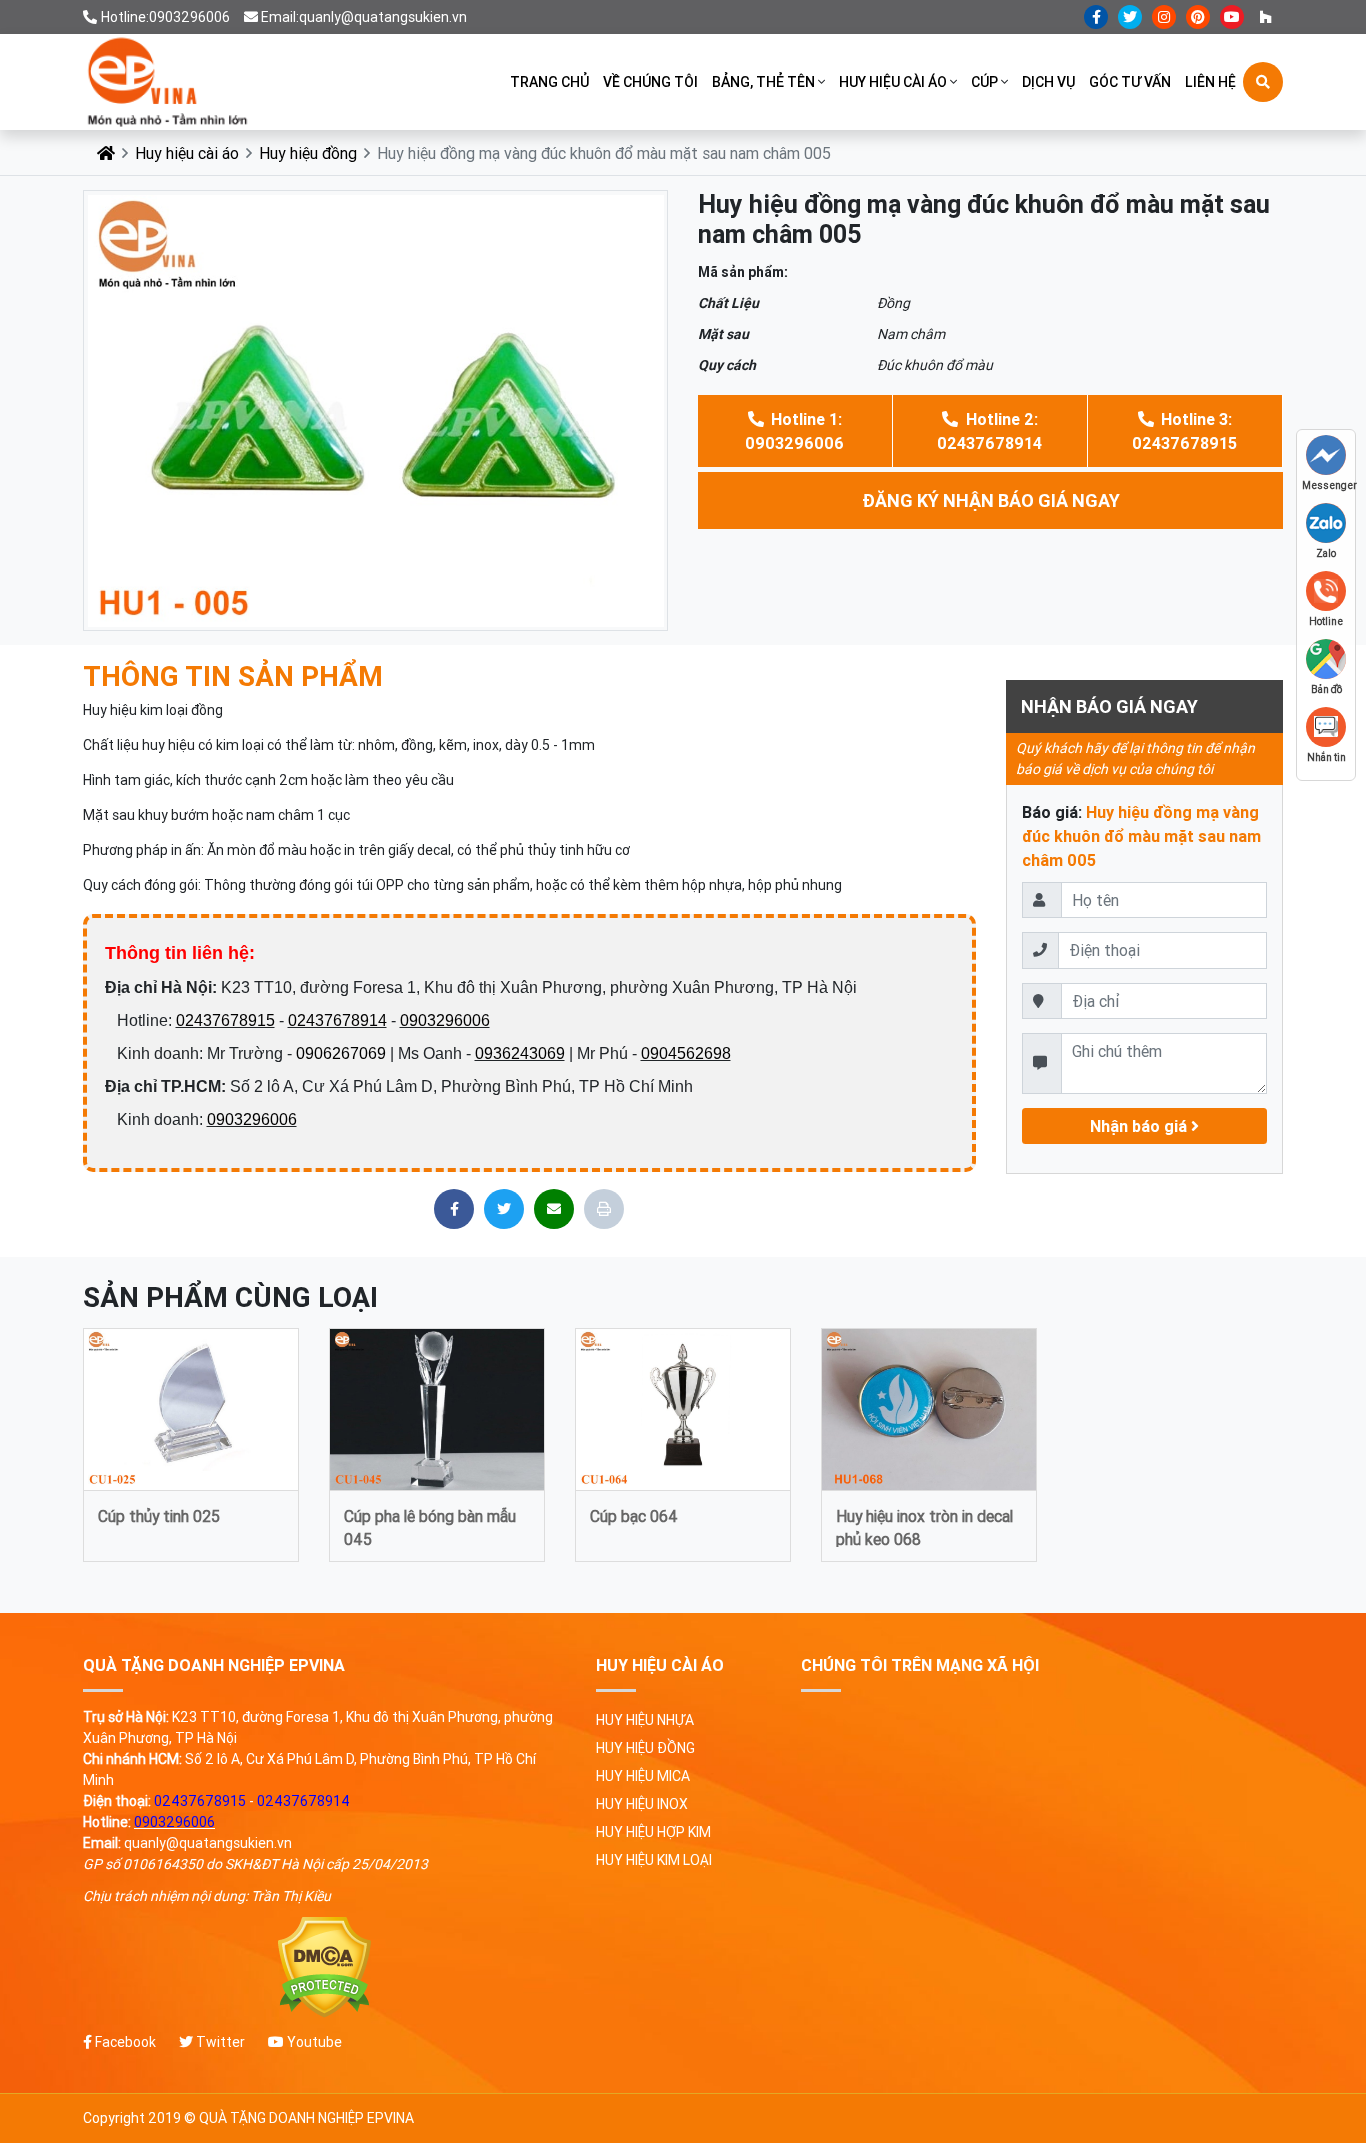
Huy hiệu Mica (643, 1776)
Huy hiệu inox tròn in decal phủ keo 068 (924, 1526)
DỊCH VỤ (1048, 82)
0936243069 (520, 1053)
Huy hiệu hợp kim (653, 1832)
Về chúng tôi (650, 82)
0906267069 (341, 1053)
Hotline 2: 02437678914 (989, 431)
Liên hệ (1210, 82)
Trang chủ (549, 82)
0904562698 (686, 1053)
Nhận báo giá (1140, 1126)
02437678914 (337, 1020)
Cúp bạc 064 (634, 1516)
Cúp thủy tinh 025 (159, 1516)
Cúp (984, 82)
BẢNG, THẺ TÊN (763, 82)
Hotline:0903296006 (165, 17)
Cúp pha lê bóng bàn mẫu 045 (430, 1526)
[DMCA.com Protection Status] (324, 1967)
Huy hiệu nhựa (645, 1720)
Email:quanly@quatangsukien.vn (364, 17)
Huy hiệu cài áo (893, 82)
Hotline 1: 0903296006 (794, 431)
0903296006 (445, 1020)
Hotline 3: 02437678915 (1184, 431)
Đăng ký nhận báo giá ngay (991, 500)
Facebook (124, 2042)
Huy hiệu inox (642, 1804)
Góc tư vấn (1130, 82)
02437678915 (225, 1020)
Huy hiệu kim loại (654, 1860)
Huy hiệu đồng (308, 153)
